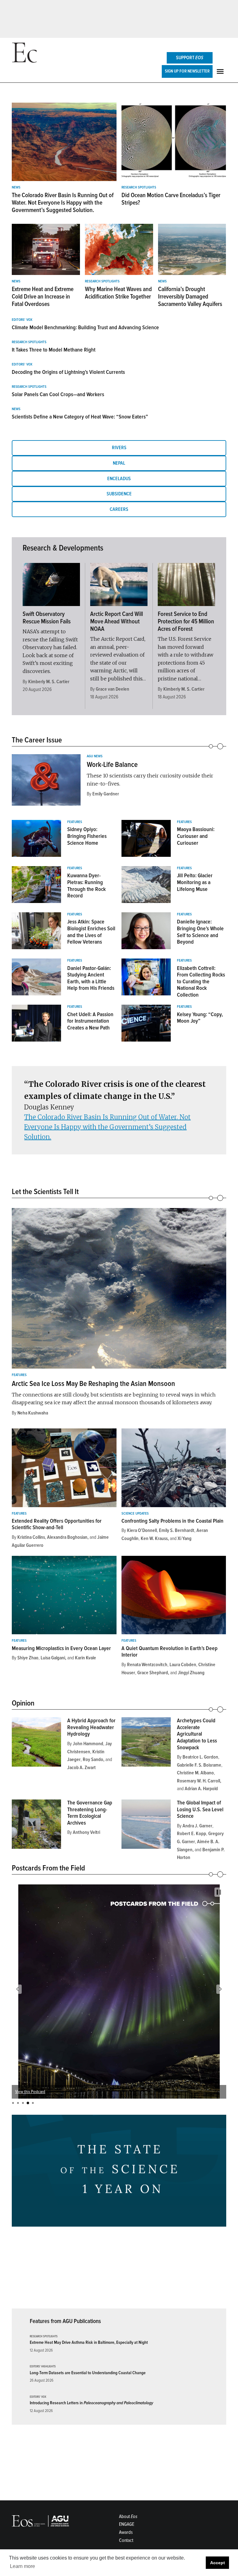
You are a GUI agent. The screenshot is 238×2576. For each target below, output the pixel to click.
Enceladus (119, 479)
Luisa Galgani (53, 1658)
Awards (126, 2532)
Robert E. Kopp (192, 1834)
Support (190, 58)
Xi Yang (185, 1538)
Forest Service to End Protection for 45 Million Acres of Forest (186, 622)
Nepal (119, 463)
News (16, 188)
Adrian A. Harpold (201, 1789)
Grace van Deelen (112, 689)
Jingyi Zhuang (191, 1673)
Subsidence (119, 494)
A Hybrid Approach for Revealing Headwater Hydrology (91, 1727)
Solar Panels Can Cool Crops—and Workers (58, 394)
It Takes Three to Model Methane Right (54, 350)
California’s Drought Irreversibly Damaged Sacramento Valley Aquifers (190, 297)
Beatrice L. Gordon (200, 1757)
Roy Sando (93, 1759)
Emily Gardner (106, 794)
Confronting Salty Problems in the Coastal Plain (172, 1521)
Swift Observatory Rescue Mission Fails (47, 618)
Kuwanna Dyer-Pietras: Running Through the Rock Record (86, 885)
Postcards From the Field (48, 1868)
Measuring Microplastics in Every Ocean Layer (61, 1648)
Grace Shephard (153, 1673)
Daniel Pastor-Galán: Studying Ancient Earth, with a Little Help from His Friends (91, 978)
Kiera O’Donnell (142, 1530)
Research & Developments (63, 548)
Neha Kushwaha (33, 1413)
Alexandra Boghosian (67, 1537)
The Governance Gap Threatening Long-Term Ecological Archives (90, 1813)
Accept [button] (218, 2563)
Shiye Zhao (28, 1658)
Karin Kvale (86, 1658)
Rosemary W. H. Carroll (198, 1781)
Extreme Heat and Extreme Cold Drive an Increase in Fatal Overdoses (43, 297)
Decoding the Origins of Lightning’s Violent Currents (68, 372)
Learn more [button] (22, 2566)
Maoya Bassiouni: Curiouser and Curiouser (196, 836)
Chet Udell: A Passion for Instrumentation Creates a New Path (90, 1021)
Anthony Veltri (86, 1832)
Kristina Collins (31, 1537)
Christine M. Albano (195, 1773)
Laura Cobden (183, 1665)
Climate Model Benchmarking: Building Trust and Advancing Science (85, 327)
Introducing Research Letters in (91, 2403)
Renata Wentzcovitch (147, 1665)
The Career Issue (37, 740)
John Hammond (88, 1744)
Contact (126, 2540)
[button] (17, 1989)
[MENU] (221, 71)
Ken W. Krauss (154, 1538)
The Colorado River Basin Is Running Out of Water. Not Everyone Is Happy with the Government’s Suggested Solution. (63, 203)
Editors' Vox (22, 320)
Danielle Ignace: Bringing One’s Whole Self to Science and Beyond (200, 932)
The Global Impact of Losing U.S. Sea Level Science (200, 1809)
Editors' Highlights (43, 2367)
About (128, 2516)
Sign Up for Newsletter (187, 71)
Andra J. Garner (197, 1826)
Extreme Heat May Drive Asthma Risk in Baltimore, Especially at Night (89, 2342)
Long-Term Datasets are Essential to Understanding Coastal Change (88, 2373)
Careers (119, 509)
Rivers (119, 448)
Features (75, 822)
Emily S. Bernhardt (177, 1530)
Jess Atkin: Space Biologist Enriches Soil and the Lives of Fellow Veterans (91, 932)
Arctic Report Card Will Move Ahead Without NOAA (117, 622)
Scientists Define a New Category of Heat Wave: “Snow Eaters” (80, 417)
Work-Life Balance (112, 765)
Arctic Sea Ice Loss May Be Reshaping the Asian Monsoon (93, 1384)
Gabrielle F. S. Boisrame (199, 1765)
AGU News (95, 756)
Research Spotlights (139, 188)
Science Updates (135, 1514)
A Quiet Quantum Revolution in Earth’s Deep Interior (170, 1652)
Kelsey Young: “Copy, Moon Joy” (200, 1018)
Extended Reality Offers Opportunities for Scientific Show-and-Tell (57, 1524)
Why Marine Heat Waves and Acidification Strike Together (118, 293)
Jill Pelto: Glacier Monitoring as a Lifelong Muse (195, 882)
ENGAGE (127, 2524)
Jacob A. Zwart (82, 1768)
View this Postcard (30, 2092)
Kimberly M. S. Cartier (49, 682)
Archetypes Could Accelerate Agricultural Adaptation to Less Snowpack (197, 1734)
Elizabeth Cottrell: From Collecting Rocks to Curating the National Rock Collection (201, 981)
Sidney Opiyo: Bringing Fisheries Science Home (87, 836)
